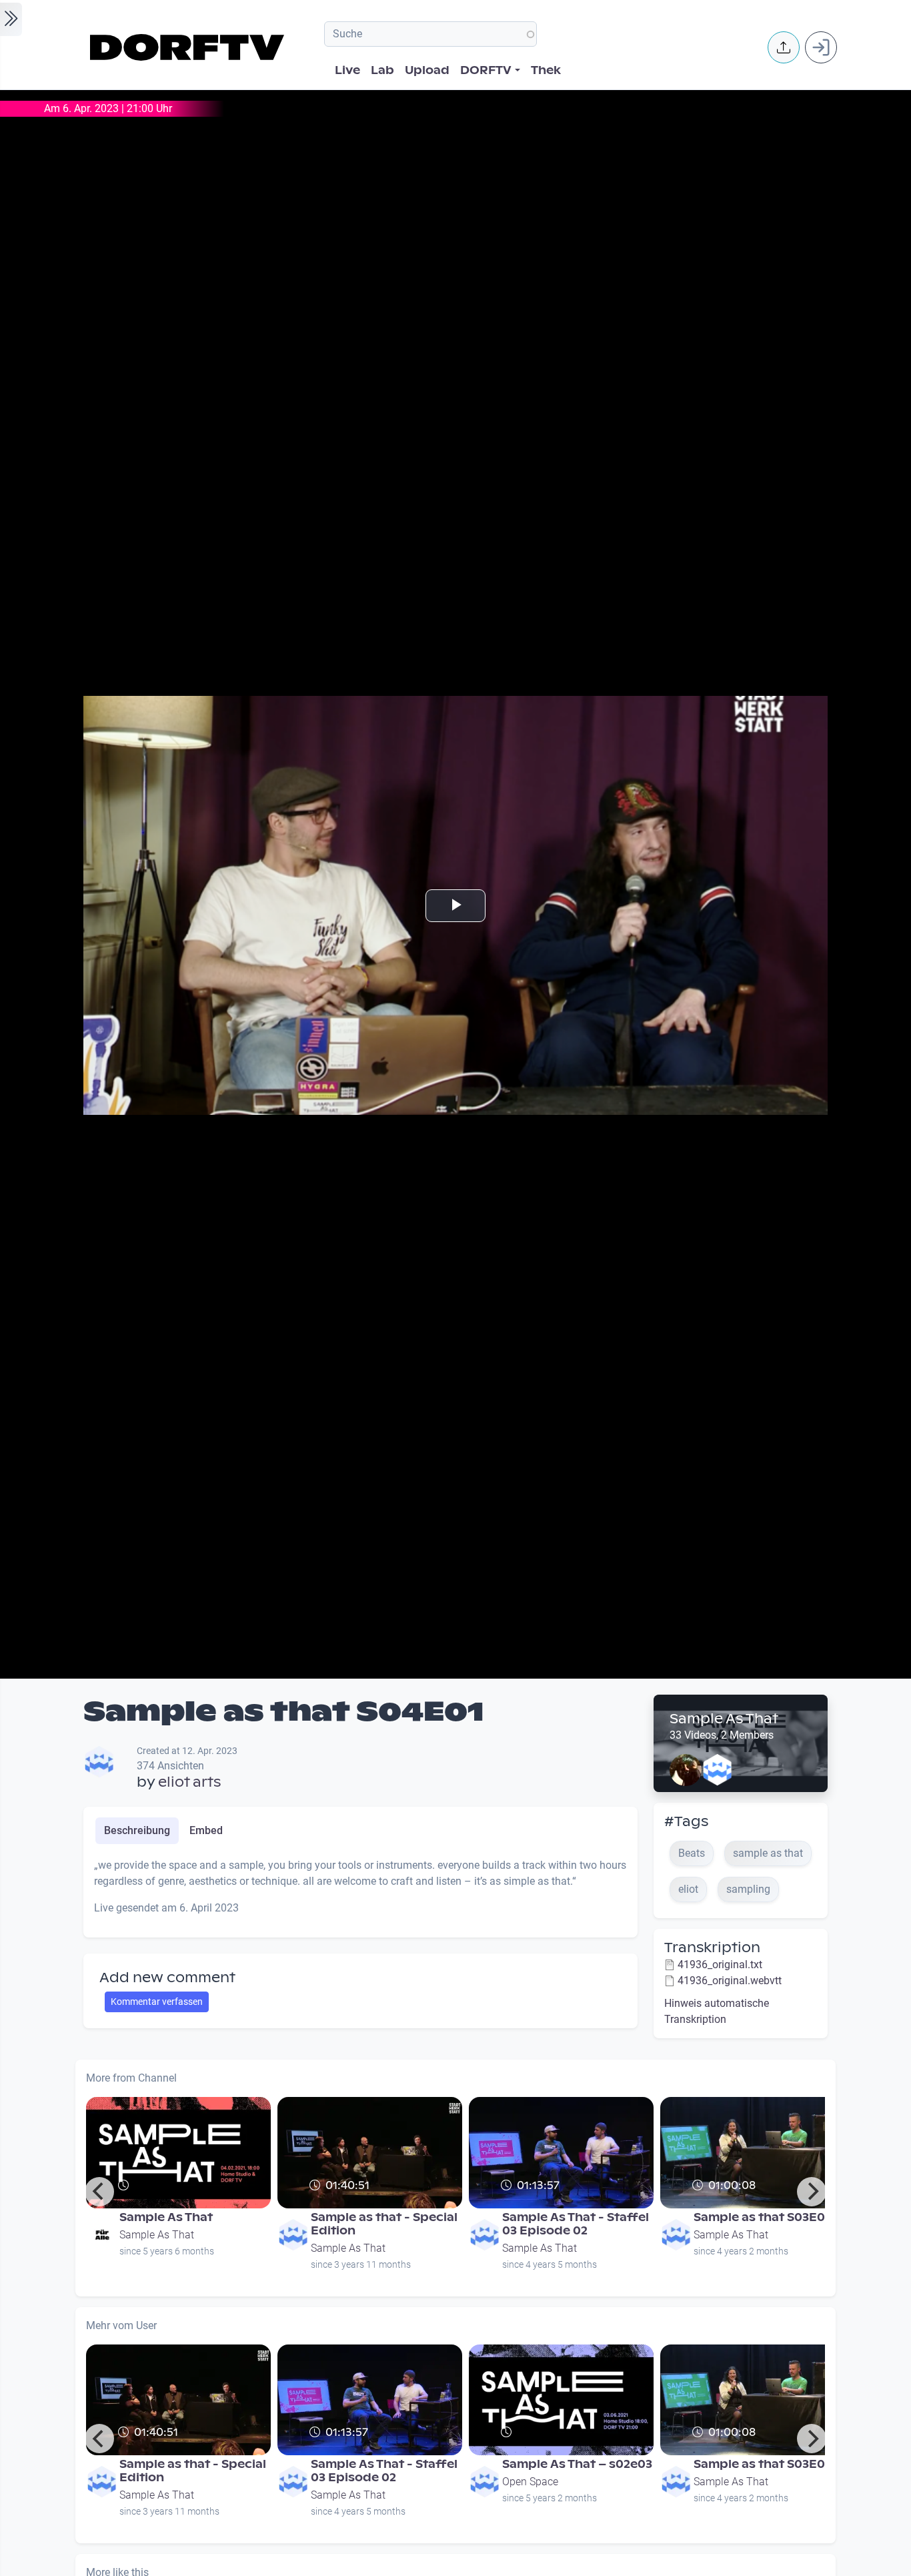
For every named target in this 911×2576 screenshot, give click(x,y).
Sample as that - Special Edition (384, 2224)
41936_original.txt (720, 1965)
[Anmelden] (821, 47)
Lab (382, 70)
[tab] (137, 1831)
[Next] (812, 2192)
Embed (206, 1830)
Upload (427, 70)
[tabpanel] (360, 1892)
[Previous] (99, 2192)
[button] (784, 47)
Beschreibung (137, 1830)
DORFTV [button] (486, 70)
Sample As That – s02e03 (577, 2464)
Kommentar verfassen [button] (157, 2002)
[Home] (189, 47)
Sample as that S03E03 (763, 2217)
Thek (546, 70)
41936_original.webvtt (730, 1981)
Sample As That (724, 1719)
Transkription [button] (712, 1948)
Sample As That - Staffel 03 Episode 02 (576, 2224)
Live (347, 70)
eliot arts (189, 1782)
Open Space (530, 2482)
